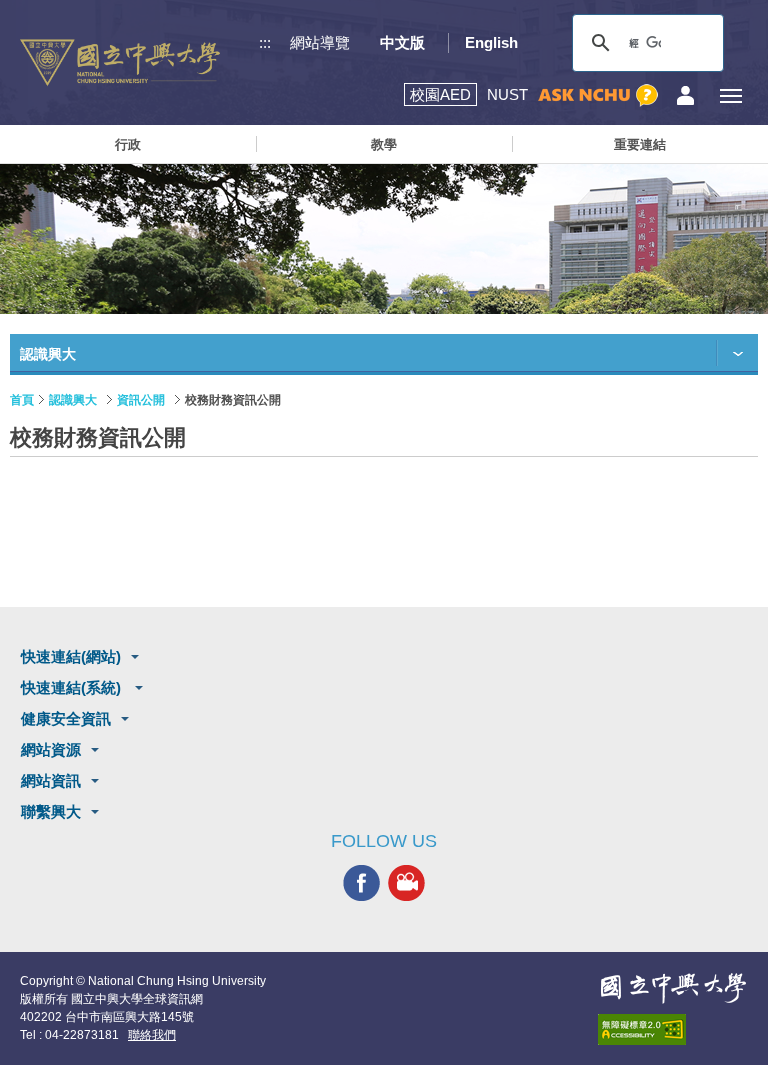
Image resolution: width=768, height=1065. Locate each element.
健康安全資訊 (66, 718)
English (491, 42)
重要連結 (640, 144)
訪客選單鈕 (685, 95)
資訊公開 (141, 400)
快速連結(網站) (71, 656)
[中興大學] (673, 988)
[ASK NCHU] (598, 95)
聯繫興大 (51, 811)
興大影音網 (406, 883)
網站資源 (51, 749)
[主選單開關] (730, 95)
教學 (384, 144)
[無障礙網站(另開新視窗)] (673, 1029)
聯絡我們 (152, 1035)
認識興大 (73, 400)
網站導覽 (320, 42)
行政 (128, 144)
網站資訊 (51, 780)
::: (265, 42)
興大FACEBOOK (361, 883)
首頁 (22, 400)
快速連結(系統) (73, 687)
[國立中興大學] (120, 62)
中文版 (402, 42)
